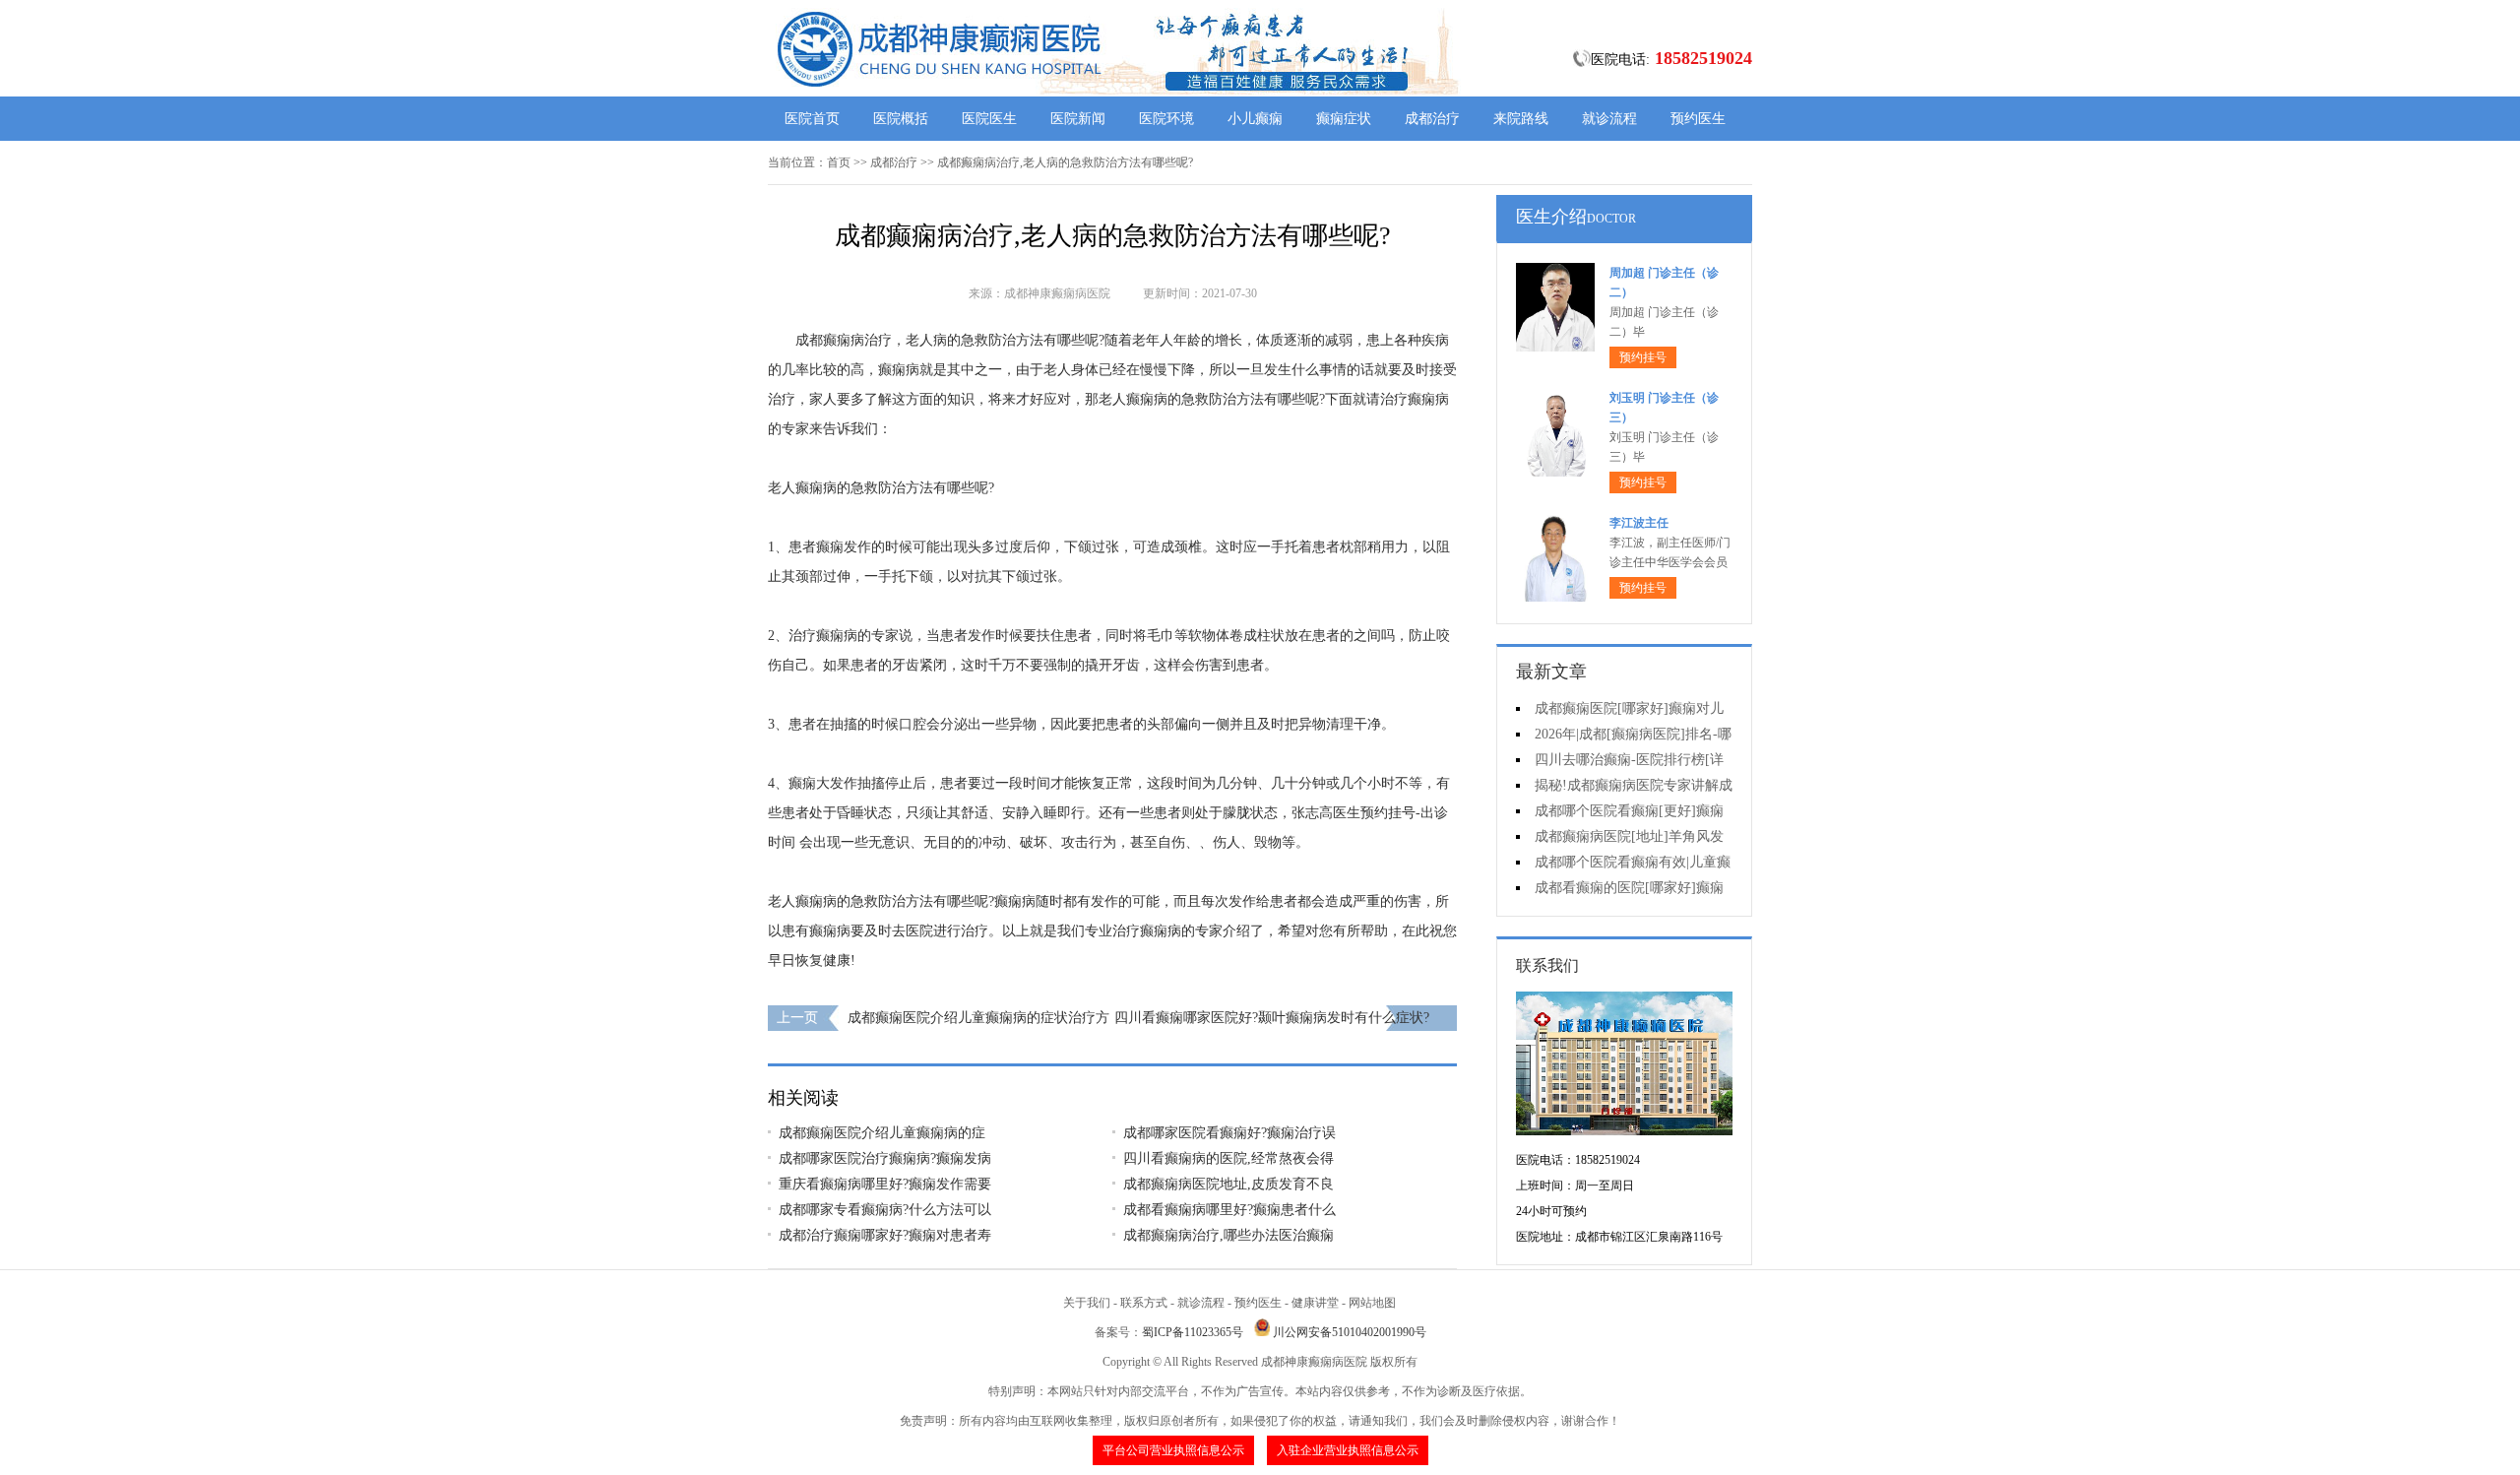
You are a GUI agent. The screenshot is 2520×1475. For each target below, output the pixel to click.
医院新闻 (1078, 119)
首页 (839, 162)
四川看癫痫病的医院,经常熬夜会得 (1228, 1158)
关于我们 (1087, 1303)
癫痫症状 (1344, 119)
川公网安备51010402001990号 (1350, 1332)
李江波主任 (1639, 523)
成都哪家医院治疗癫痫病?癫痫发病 (885, 1158)
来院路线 (1521, 119)
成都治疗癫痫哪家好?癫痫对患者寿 (885, 1235)
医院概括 (901, 119)
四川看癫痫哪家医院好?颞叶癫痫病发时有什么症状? (1272, 1018)
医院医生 (989, 119)
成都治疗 (1432, 119)
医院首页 (812, 119)
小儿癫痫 (1255, 119)
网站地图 (1372, 1303)
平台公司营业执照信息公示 (1173, 1450)
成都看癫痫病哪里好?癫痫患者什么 (1229, 1210)
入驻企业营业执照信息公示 (1348, 1450)
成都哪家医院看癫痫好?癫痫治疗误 (1229, 1133)
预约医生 (1698, 119)
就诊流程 (1609, 119)
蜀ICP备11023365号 (1193, 1332)
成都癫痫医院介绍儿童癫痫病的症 (882, 1133)
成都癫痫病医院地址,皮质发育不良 (1228, 1184)
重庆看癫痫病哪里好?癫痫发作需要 (885, 1184)
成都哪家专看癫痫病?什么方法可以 (885, 1210)
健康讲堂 (1315, 1303)
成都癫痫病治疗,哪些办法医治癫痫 (1228, 1235)
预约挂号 (1643, 357)
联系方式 (1144, 1303)
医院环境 (1166, 119)
